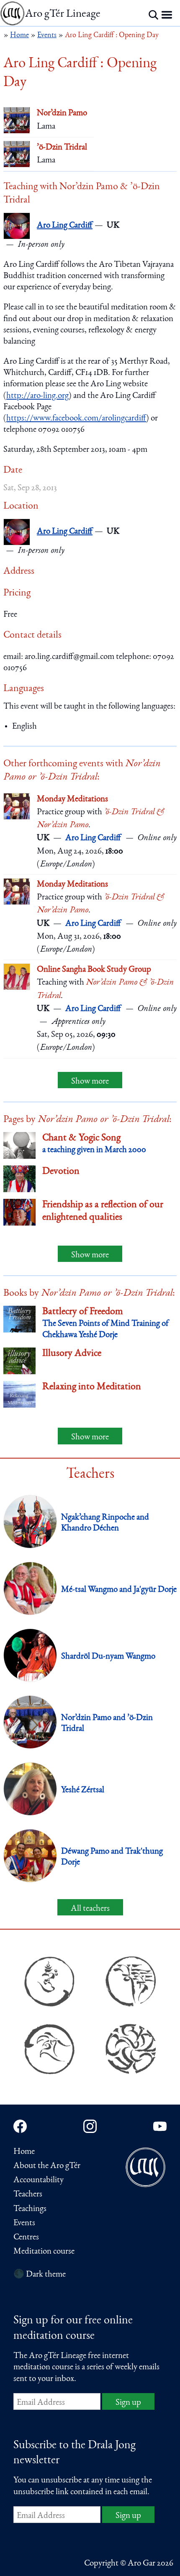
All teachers (90, 1909)
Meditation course (44, 2252)
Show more (90, 1082)
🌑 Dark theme (40, 2275)
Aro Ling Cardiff (65, 226)
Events (24, 2223)
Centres (26, 2238)
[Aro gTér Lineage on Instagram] (90, 2126)
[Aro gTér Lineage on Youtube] (160, 2126)
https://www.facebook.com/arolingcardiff (76, 419)
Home (24, 2152)
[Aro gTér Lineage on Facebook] (20, 2126)
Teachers (28, 2195)
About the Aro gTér (47, 2166)
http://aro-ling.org (37, 396)
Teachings (30, 2209)
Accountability (39, 2180)
